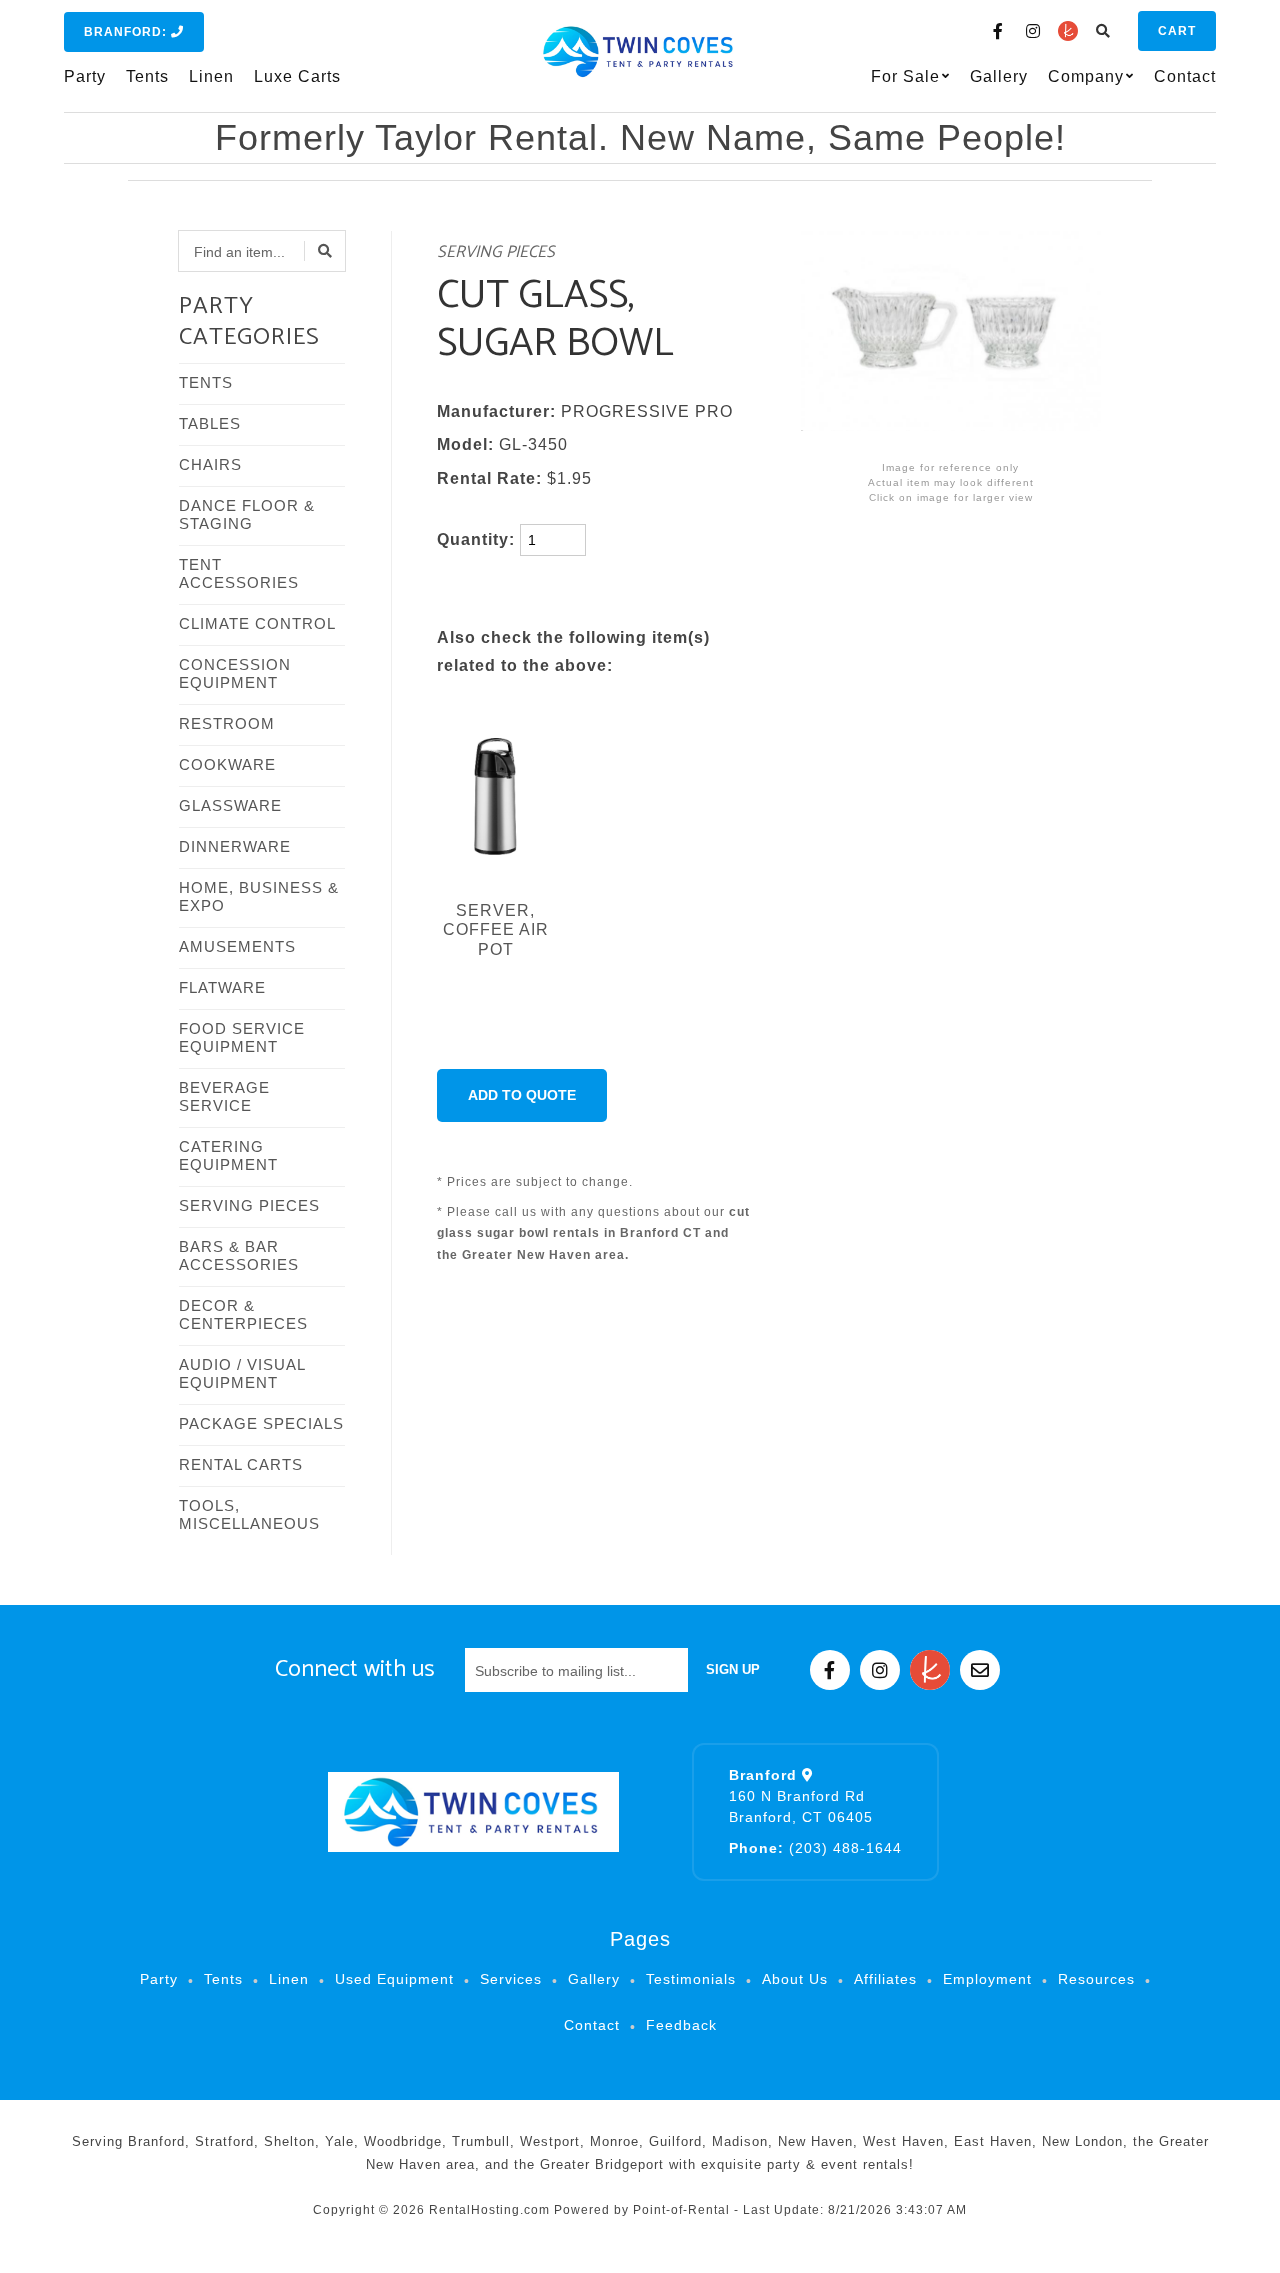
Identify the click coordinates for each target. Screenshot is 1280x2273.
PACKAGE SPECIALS (261, 1423)
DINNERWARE (235, 846)
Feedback (681, 2025)
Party (85, 76)
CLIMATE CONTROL (257, 623)
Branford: (127, 32)
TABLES (210, 423)
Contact (1185, 76)
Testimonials (691, 1979)
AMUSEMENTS (237, 946)
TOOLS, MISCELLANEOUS (249, 1514)
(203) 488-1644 (815, 1848)
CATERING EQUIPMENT (228, 1155)
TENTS (206, 382)
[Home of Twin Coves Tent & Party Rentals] (473, 1812)
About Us (795, 1979)
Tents (147, 76)
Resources (1096, 1979)
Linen (211, 76)
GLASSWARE (230, 805)
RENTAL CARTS (241, 1464)
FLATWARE (222, 987)
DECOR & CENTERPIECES (243, 1314)
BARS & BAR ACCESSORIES (239, 1255)
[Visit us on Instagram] (1033, 31)
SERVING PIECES (249, 1205)
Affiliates (885, 1979)
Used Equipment (394, 1979)
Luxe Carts (297, 76)
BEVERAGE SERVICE (224, 1096)
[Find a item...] (325, 251)
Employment (987, 1979)
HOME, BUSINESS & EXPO (259, 896)
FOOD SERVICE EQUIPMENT (242, 1037)
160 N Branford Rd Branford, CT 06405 (801, 1796)
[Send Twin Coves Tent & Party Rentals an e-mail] (980, 1670)
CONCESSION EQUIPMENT (235, 673)
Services (511, 1979)
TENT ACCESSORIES (239, 573)
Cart (1177, 31)
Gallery (999, 76)
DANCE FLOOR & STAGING (247, 514)
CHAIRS (210, 464)
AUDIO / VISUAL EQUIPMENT (242, 1373)
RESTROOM (227, 723)
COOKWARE (227, 764)
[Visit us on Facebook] (998, 31)
